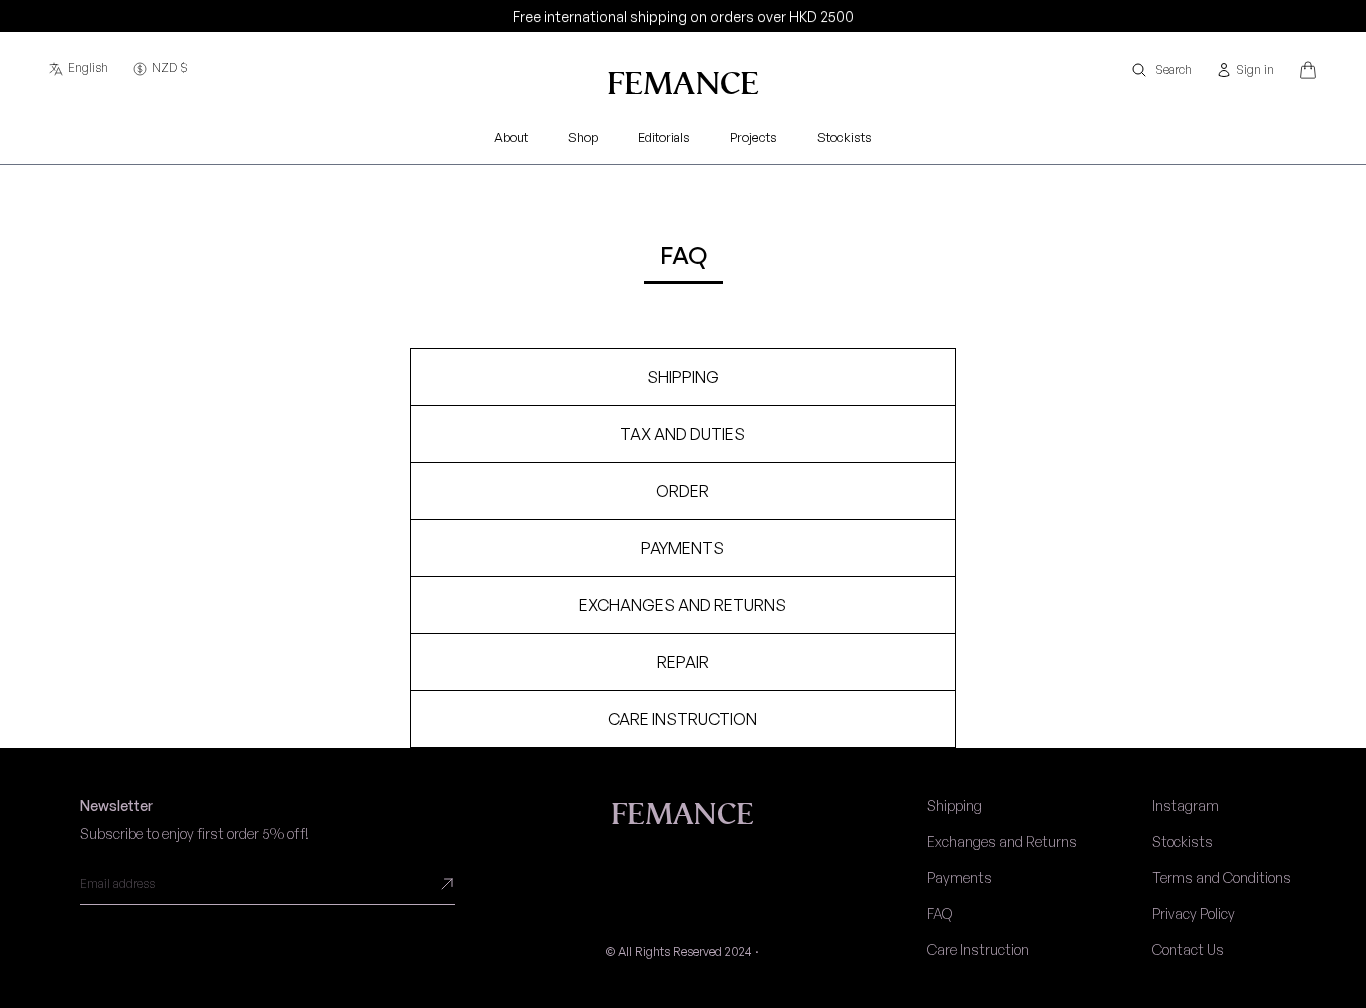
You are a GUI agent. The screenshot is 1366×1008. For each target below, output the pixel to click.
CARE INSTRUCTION (682, 719)
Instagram (1185, 805)
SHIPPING (683, 377)
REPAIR (683, 662)
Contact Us (1188, 949)
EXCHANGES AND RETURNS (682, 605)
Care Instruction (978, 949)
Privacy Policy (1193, 913)
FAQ (939, 913)
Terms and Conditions (1221, 877)
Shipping (954, 805)
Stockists (1182, 841)
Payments (959, 877)
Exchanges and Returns (1002, 841)
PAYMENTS (682, 548)
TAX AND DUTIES (682, 434)
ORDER (682, 491)
